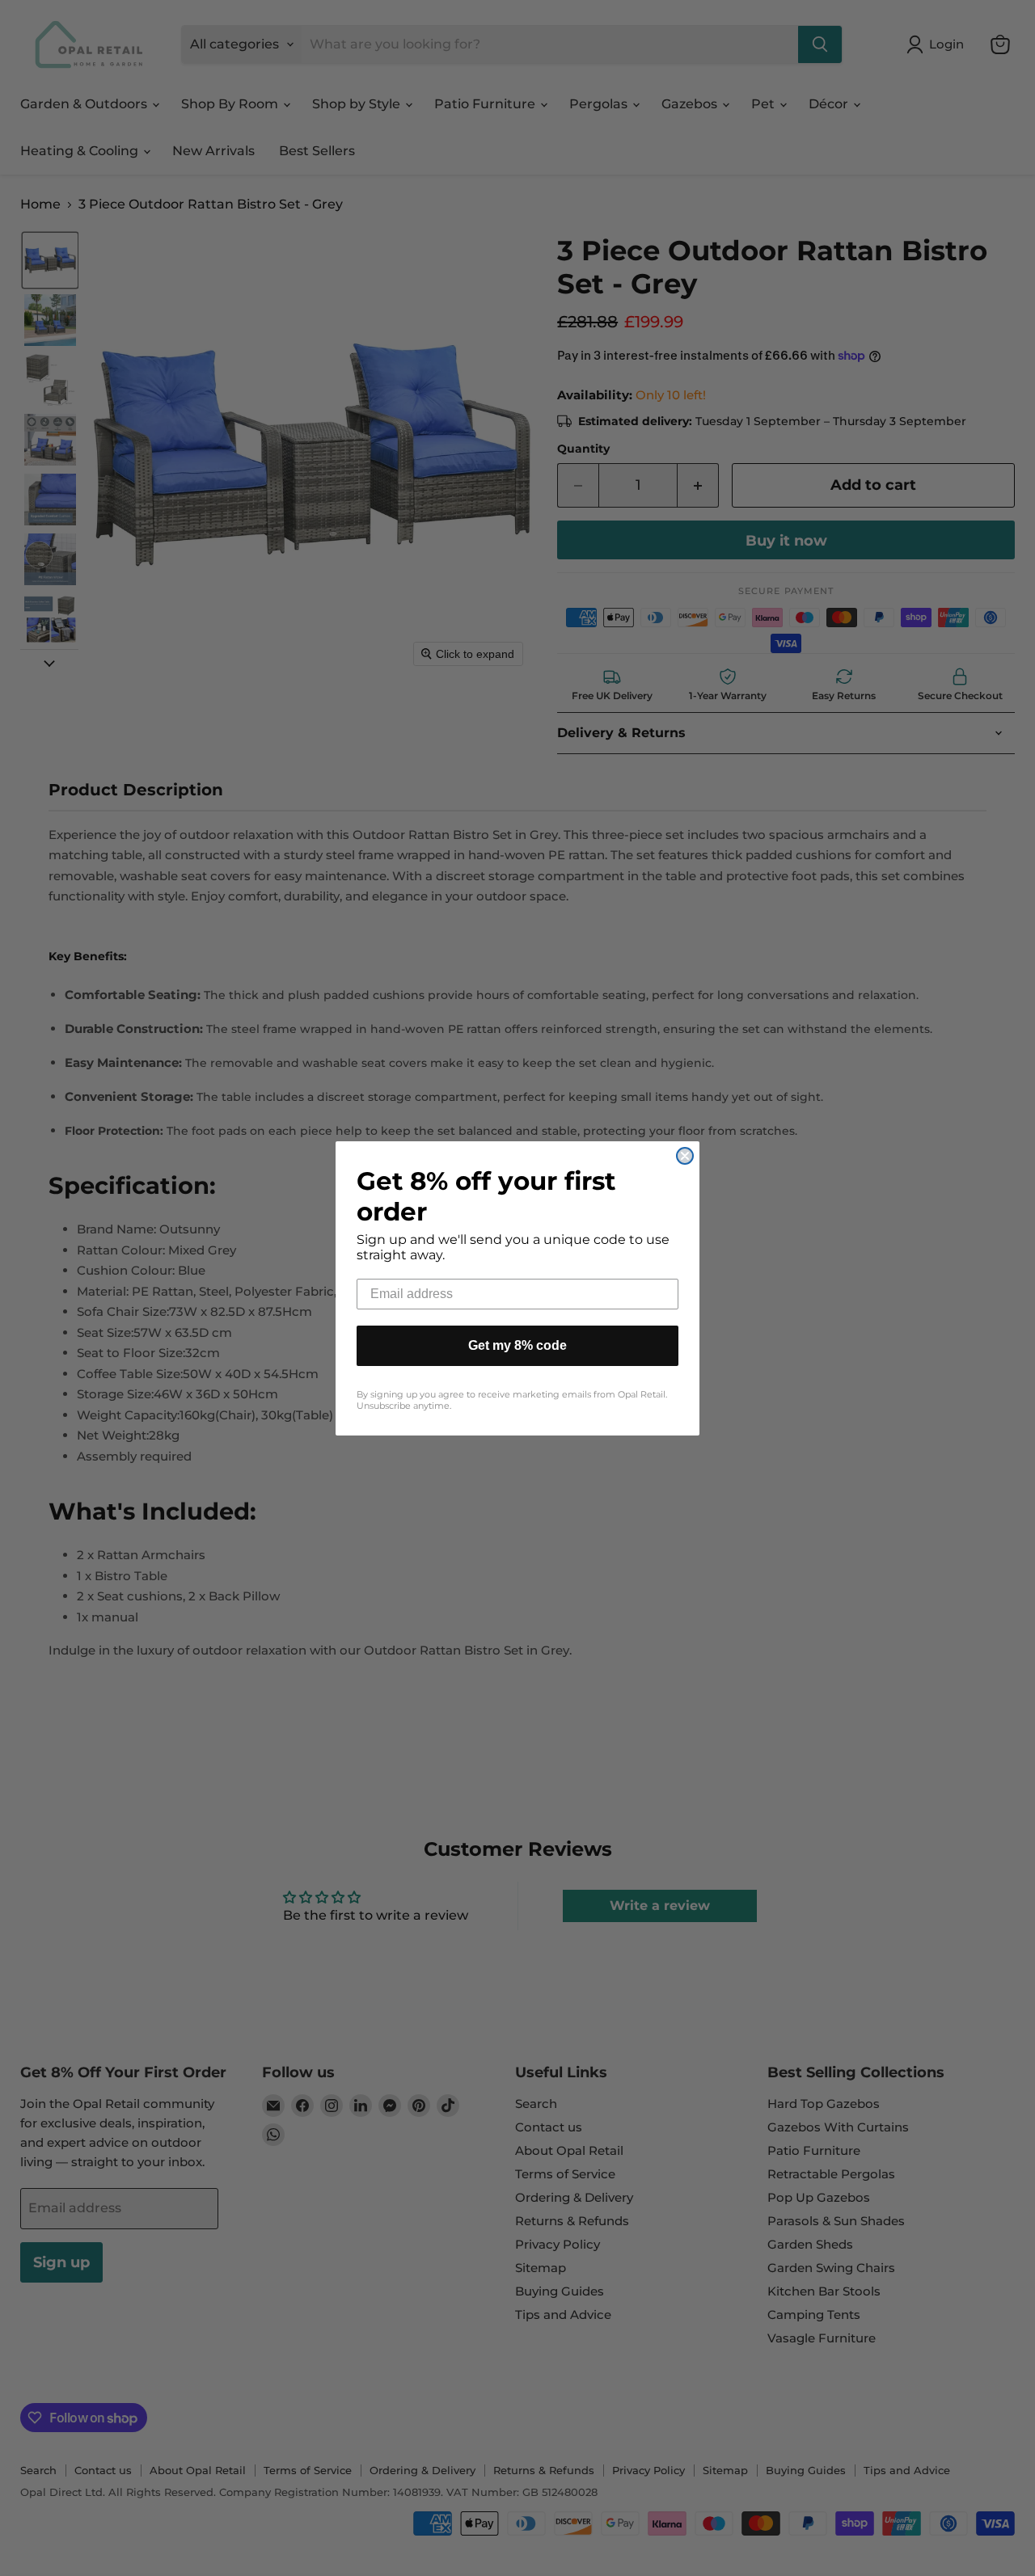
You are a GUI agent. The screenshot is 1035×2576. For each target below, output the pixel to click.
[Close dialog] (685, 1156)
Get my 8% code (517, 1345)
